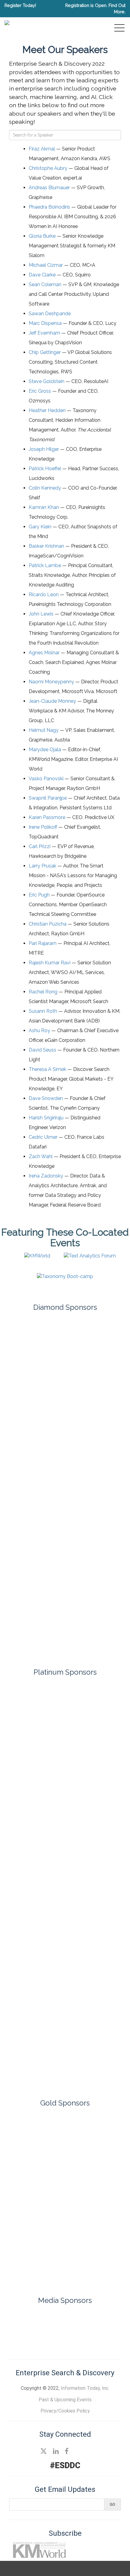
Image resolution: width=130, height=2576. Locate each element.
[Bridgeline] (65, 1749)
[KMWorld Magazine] (42, 2320)
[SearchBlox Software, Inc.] (65, 2067)
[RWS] (65, 1519)
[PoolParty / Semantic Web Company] (65, 1456)
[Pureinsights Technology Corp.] (65, 1488)
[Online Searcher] (88, 2320)
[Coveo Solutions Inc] (65, 1840)
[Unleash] (65, 2200)
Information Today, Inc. (85, 2388)
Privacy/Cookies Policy (65, 2411)
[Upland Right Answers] (65, 2270)
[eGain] (65, 1332)
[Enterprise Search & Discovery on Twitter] (44, 2451)
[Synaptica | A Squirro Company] (65, 1612)
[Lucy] (65, 1931)
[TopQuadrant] (65, 1644)
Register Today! (20, 5)
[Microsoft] (65, 1425)
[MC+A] (65, 1977)
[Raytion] (65, 2022)
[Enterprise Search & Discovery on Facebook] (67, 2451)
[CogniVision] (65, 1795)
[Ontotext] (65, 2165)
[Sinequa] (65, 1581)
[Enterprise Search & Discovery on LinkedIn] (56, 2451)
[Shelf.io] (65, 1550)
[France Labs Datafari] (65, 1886)
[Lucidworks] (65, 1394)
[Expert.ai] (65, 1363)
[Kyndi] (65, 2129)
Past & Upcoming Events (65, 2400)
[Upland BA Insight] (65, 2235)
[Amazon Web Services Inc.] (65, 1704)
